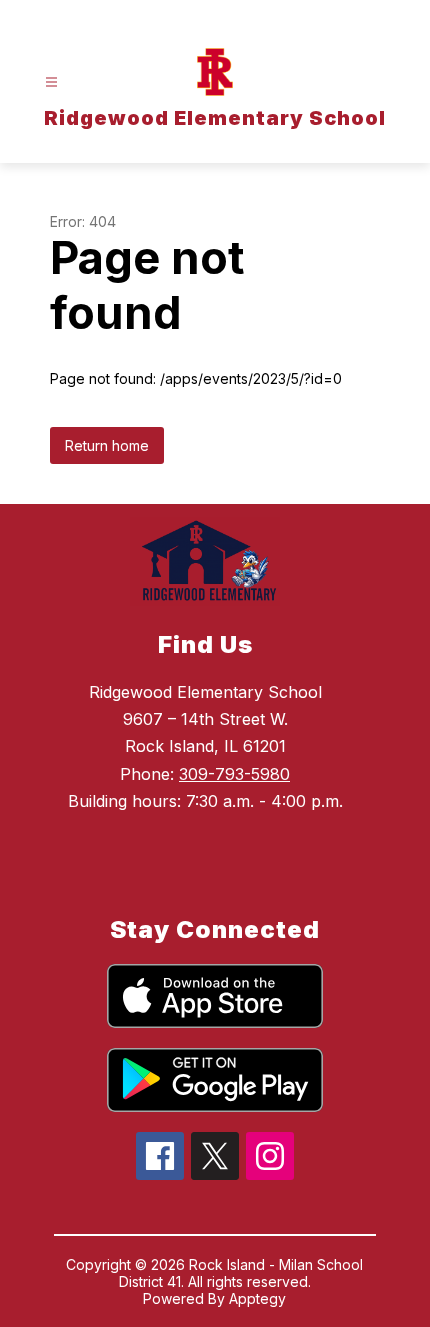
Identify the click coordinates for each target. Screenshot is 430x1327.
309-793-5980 (234, 774)
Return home (107, 445)
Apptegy (257, 1298)
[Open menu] (51, 82)
